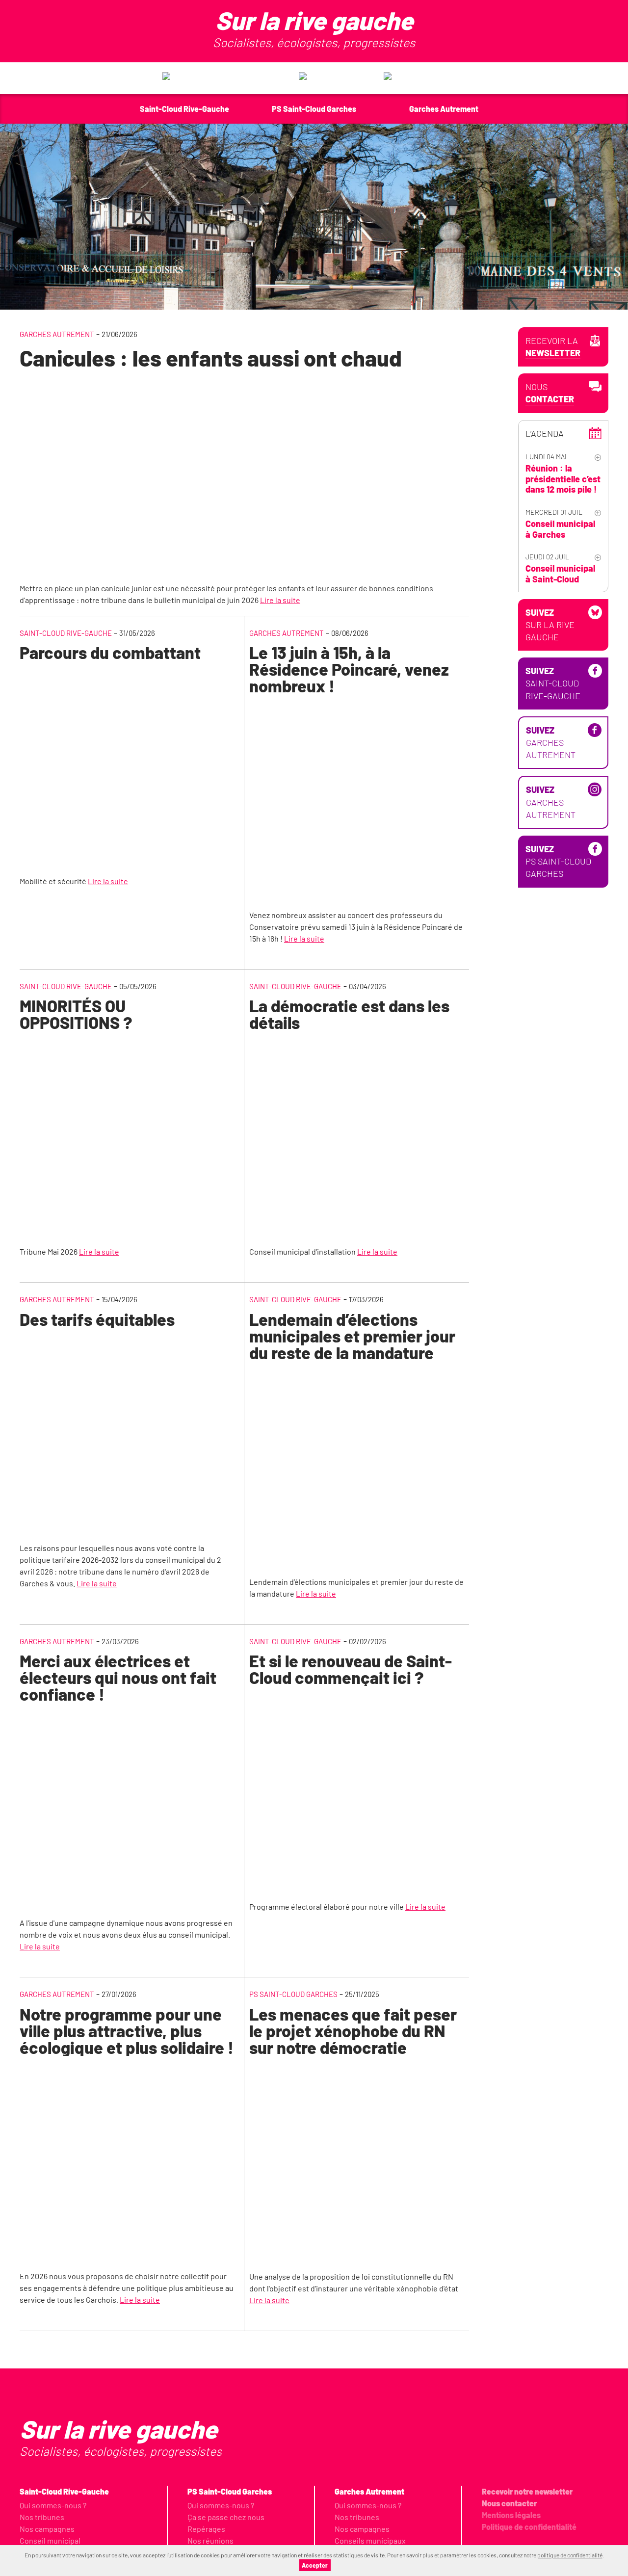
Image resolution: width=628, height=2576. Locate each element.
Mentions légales (511, 2515)
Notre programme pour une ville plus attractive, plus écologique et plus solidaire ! (127, 2031)
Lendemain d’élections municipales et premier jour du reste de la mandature (352, 1336)
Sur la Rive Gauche (550, 625)
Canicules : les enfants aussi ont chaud (211, 358)
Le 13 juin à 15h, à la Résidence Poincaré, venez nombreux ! (349, 669)
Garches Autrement (57, 334)
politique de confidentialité (570, 2555)
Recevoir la (553, 347)
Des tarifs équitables (97, 1319)
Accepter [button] (315, 2565)
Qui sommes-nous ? (53, 2505)
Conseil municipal (50, 2540)
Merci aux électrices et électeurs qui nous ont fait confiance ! (118, 1677)
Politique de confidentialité (529, 2527)
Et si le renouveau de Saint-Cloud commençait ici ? (351, 1669)
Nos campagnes (47, 2529)
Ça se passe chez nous (226, 2517)
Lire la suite (280, 600)
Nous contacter (509, 2503)
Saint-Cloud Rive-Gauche (66, 633)
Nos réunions (210, 2540)
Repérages (206, 2529)
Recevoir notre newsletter (527, 2491)
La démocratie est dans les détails (349, 1014)
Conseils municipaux (370, 2540)
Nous (550, 393)
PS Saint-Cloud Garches (293, 1994)
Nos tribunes (42, 2517)
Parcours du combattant (110, 652)
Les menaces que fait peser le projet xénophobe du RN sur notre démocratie (353, 2031)
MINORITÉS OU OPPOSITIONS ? (76, 1014)
